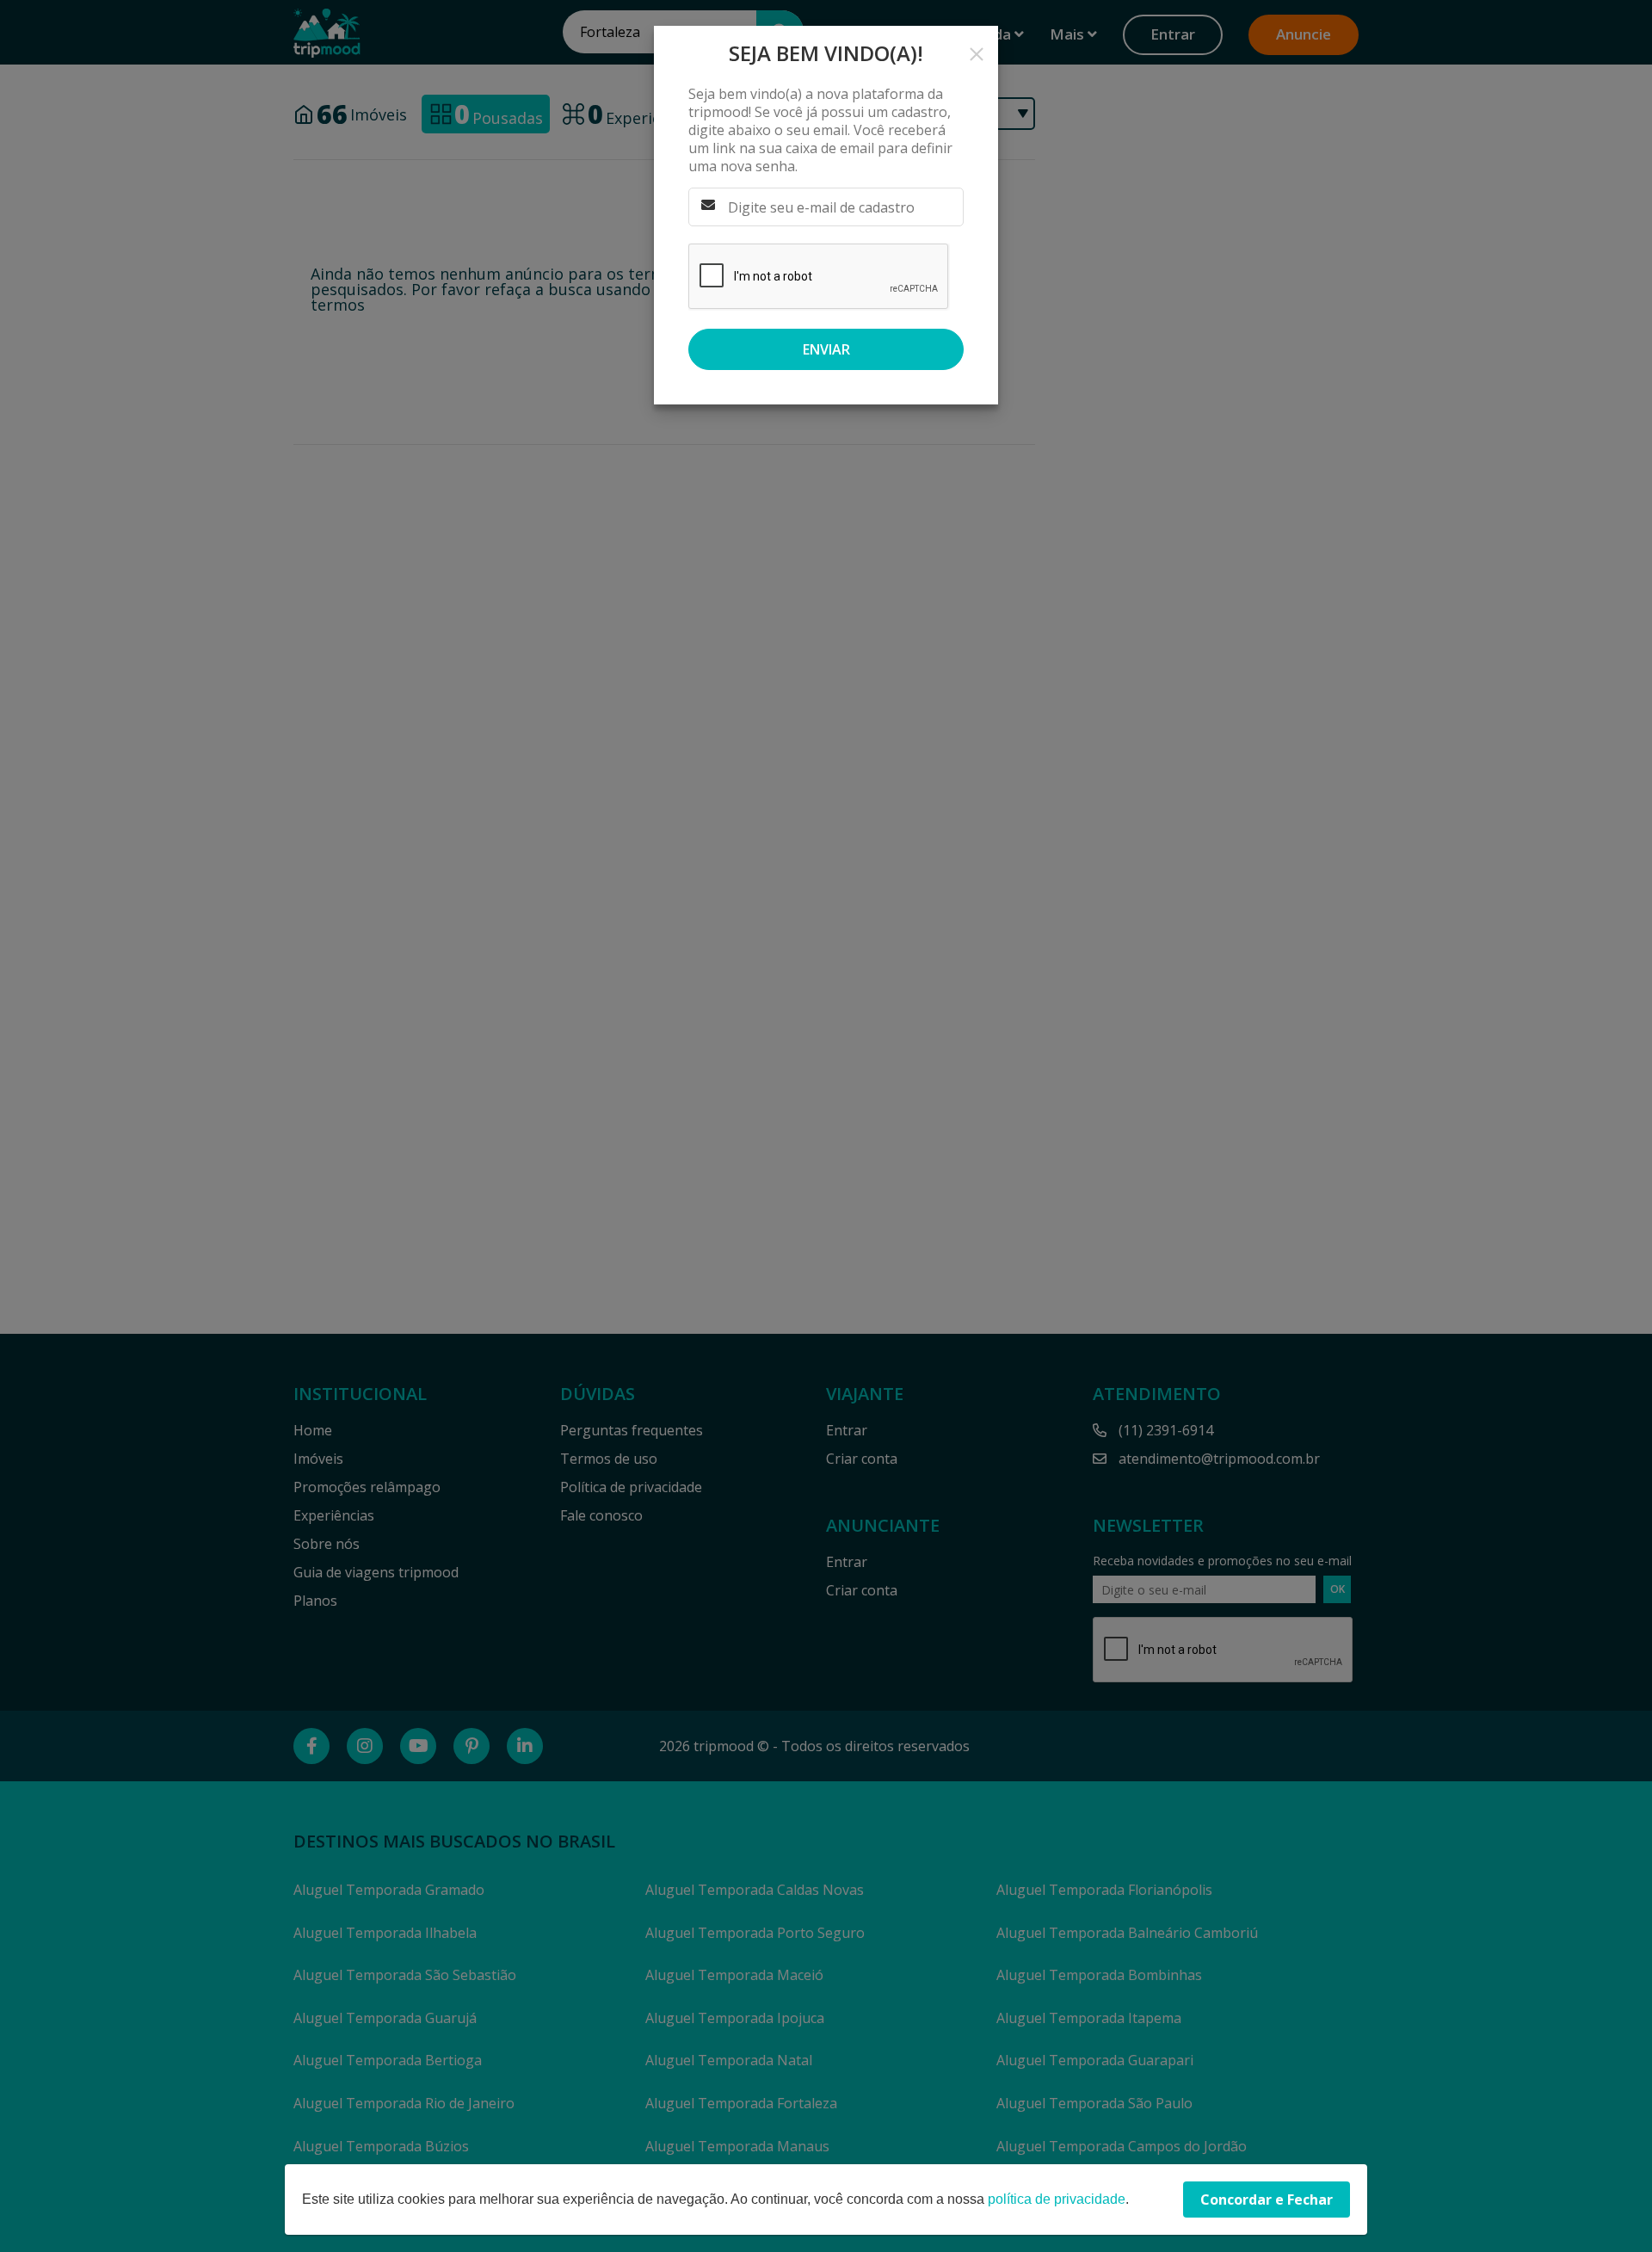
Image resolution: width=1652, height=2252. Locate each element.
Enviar (826, 349)
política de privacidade (1057, 2199)
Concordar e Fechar (1267, 2200)
